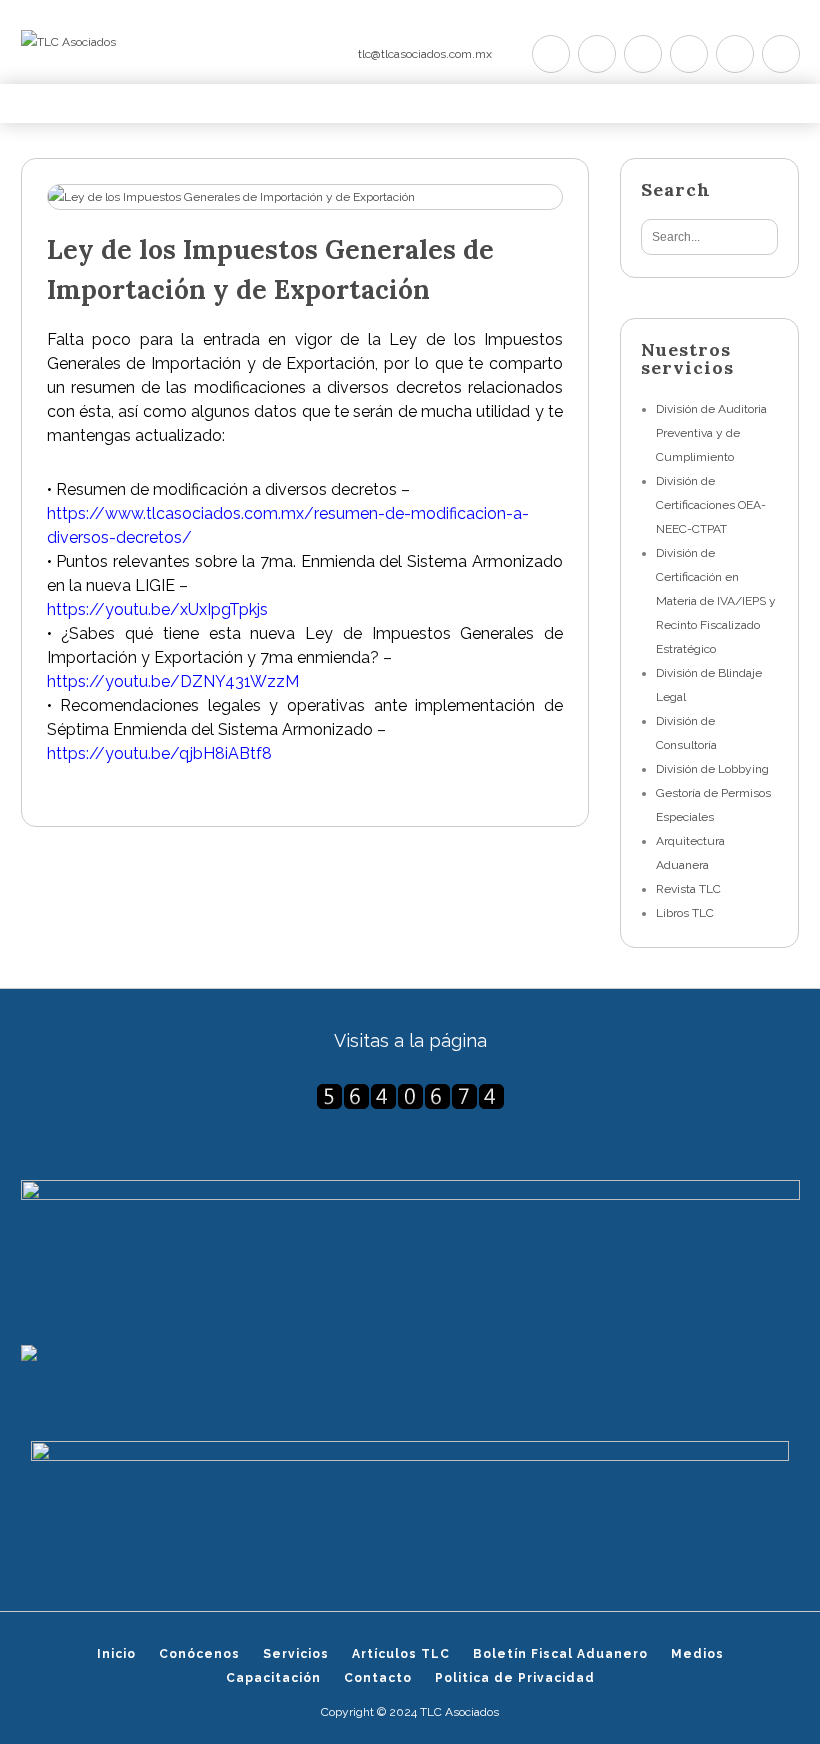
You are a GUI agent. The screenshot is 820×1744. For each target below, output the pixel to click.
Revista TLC (688, 889)
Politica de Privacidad (515, 1678)
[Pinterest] (643, 54)
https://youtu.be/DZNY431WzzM (173, 681)
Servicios (296, 1654)
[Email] (781, 54)
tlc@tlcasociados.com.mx (425, 54)
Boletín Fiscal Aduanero (560, 1654)
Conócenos (199, 1654)
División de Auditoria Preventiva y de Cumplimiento (711, 433)
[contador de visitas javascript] (410, 1096)
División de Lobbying (712, 769)
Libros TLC (685, 913)
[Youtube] (689, 54)
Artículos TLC (401, 1654)
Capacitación (273, 1678)
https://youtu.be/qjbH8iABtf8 (159, 753)
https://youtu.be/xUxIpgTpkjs (157, 609)
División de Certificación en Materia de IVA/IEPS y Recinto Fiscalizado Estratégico (716, 601)
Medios (697, 1654)
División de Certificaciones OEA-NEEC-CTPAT (711, 505)
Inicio (116, 1654)
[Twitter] (551, 54)
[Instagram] (735, 54)
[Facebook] (597, 54)
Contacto (378, 1678)
